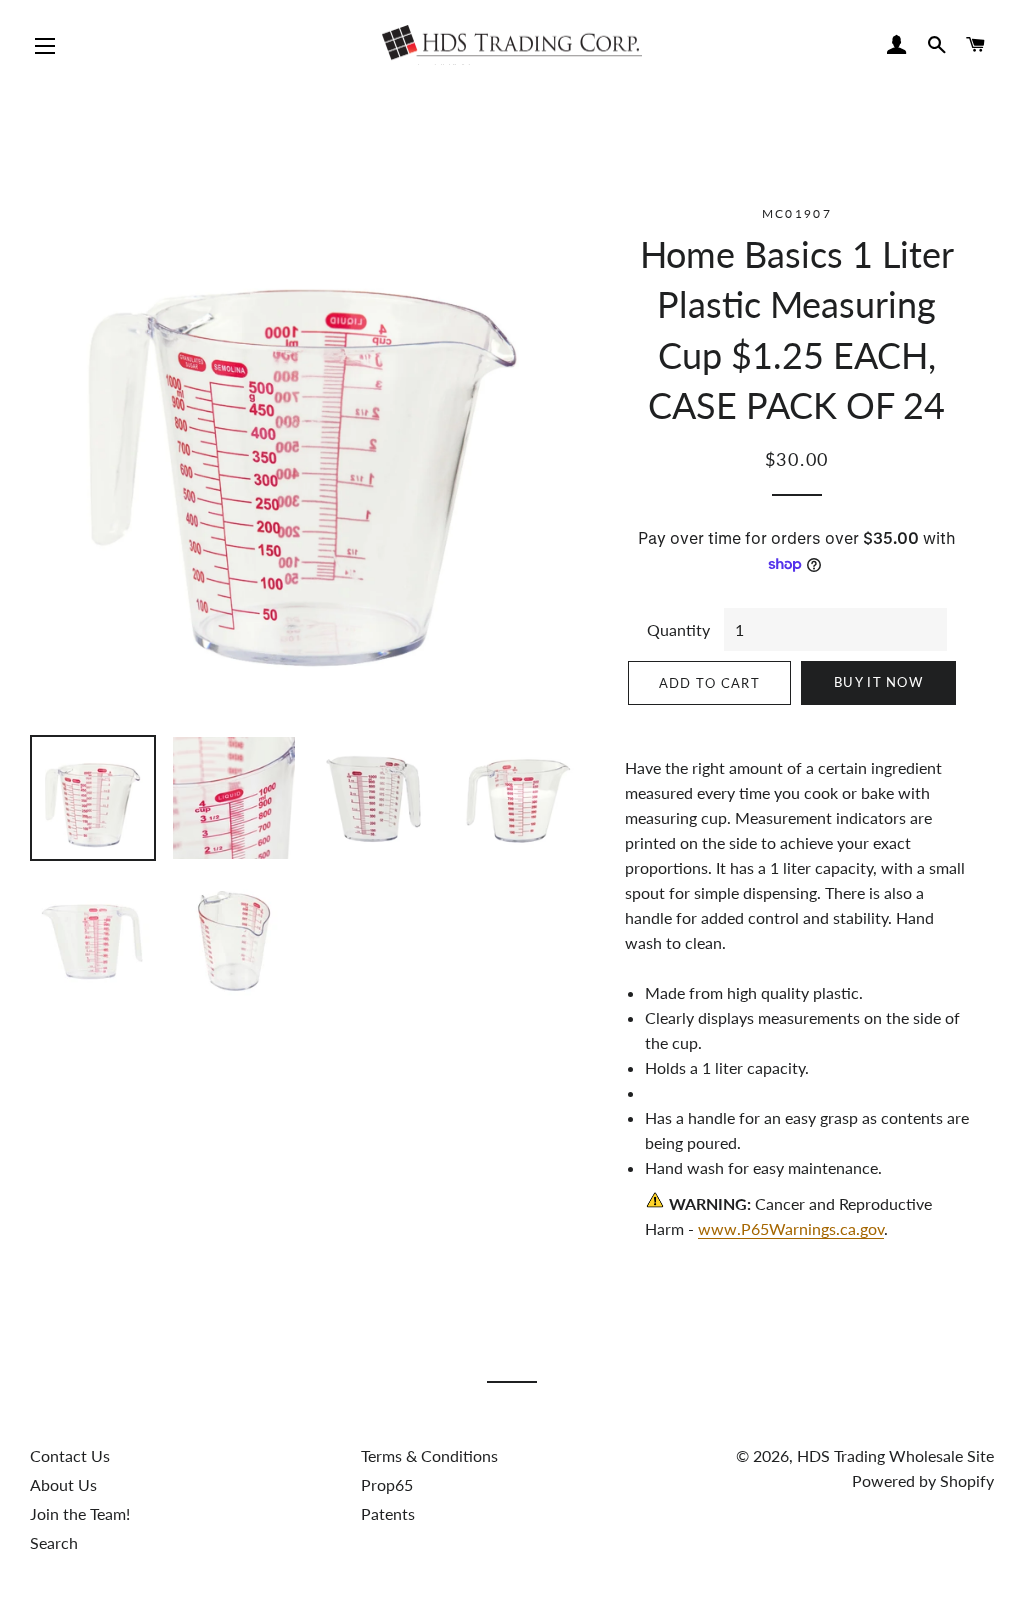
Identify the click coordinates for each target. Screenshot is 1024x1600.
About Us (63, 1484)
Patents (388, 1513)
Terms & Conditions (429, 1455)
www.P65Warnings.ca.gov (791, 1228)
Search (54, 1542)
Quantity (678, 629)
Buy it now (878, 682)
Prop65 (387, 1484)
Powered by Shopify (923, 1480)
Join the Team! (80, 1513)
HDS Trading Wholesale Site (895, 1455)
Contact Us (70, 1455)
